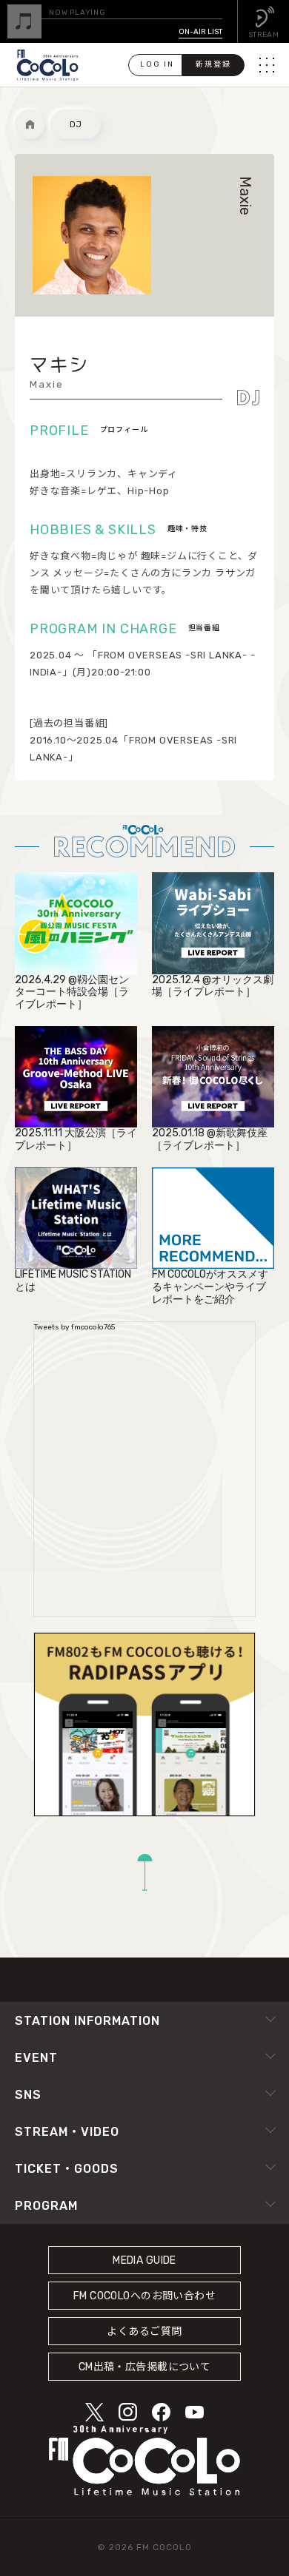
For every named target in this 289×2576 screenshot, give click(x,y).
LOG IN (157, 64)
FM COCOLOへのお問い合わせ (144, 2296)
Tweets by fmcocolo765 (74, 1327)
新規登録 (213, 64)
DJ (76, 124)
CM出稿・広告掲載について (145, 2367)
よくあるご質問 (144, 2331)
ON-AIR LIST (200, 32)
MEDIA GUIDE (144, 2260)
